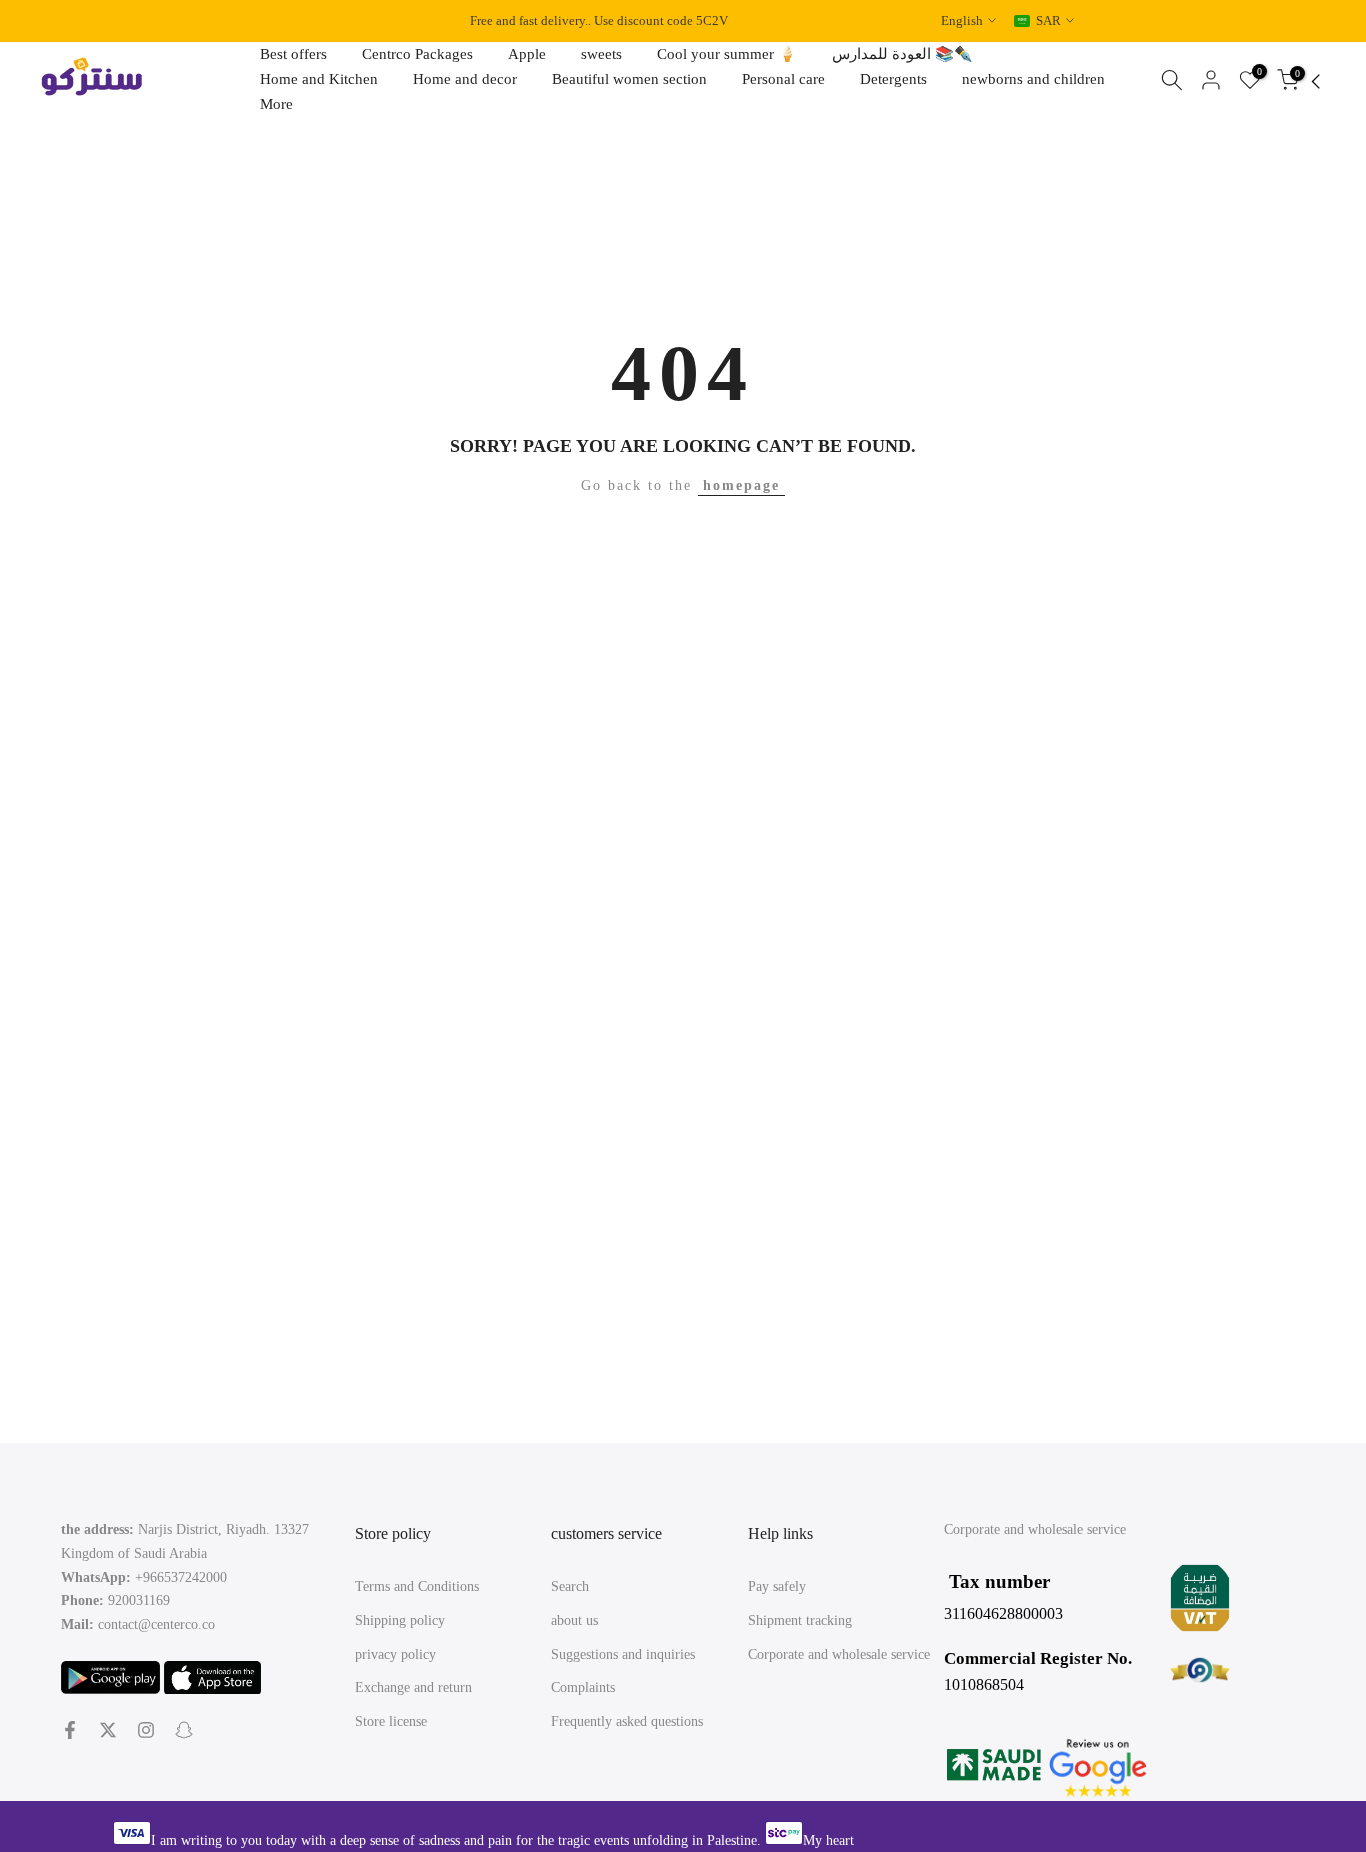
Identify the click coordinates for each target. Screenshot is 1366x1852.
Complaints (583, 1687)
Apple (527, 54)
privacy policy (395, 1654)
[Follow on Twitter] (108, 1730)
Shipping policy (400, 1620)
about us (574, 1620)
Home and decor (465, 79)
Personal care (783, 79)
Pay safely (777, 1586)
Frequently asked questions (627, 1721)
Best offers (293, 54)
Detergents (893, 79)
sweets (601, 54)
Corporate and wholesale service (839, 1654)
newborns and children (1033, 79)
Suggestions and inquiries (623, 1654)
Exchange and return (413, 1687)
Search (570, 1586)
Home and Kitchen (319, 79)
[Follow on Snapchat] (184, 1730)
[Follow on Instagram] (146, 1730)
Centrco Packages (417, 54)
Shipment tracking (800, 1620)
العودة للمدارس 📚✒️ (902, 54)
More (276, 104)
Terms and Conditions (417, 1586)
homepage (741, 485)
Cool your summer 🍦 (727, 54)
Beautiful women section (629, 79)
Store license (391, 1721)
